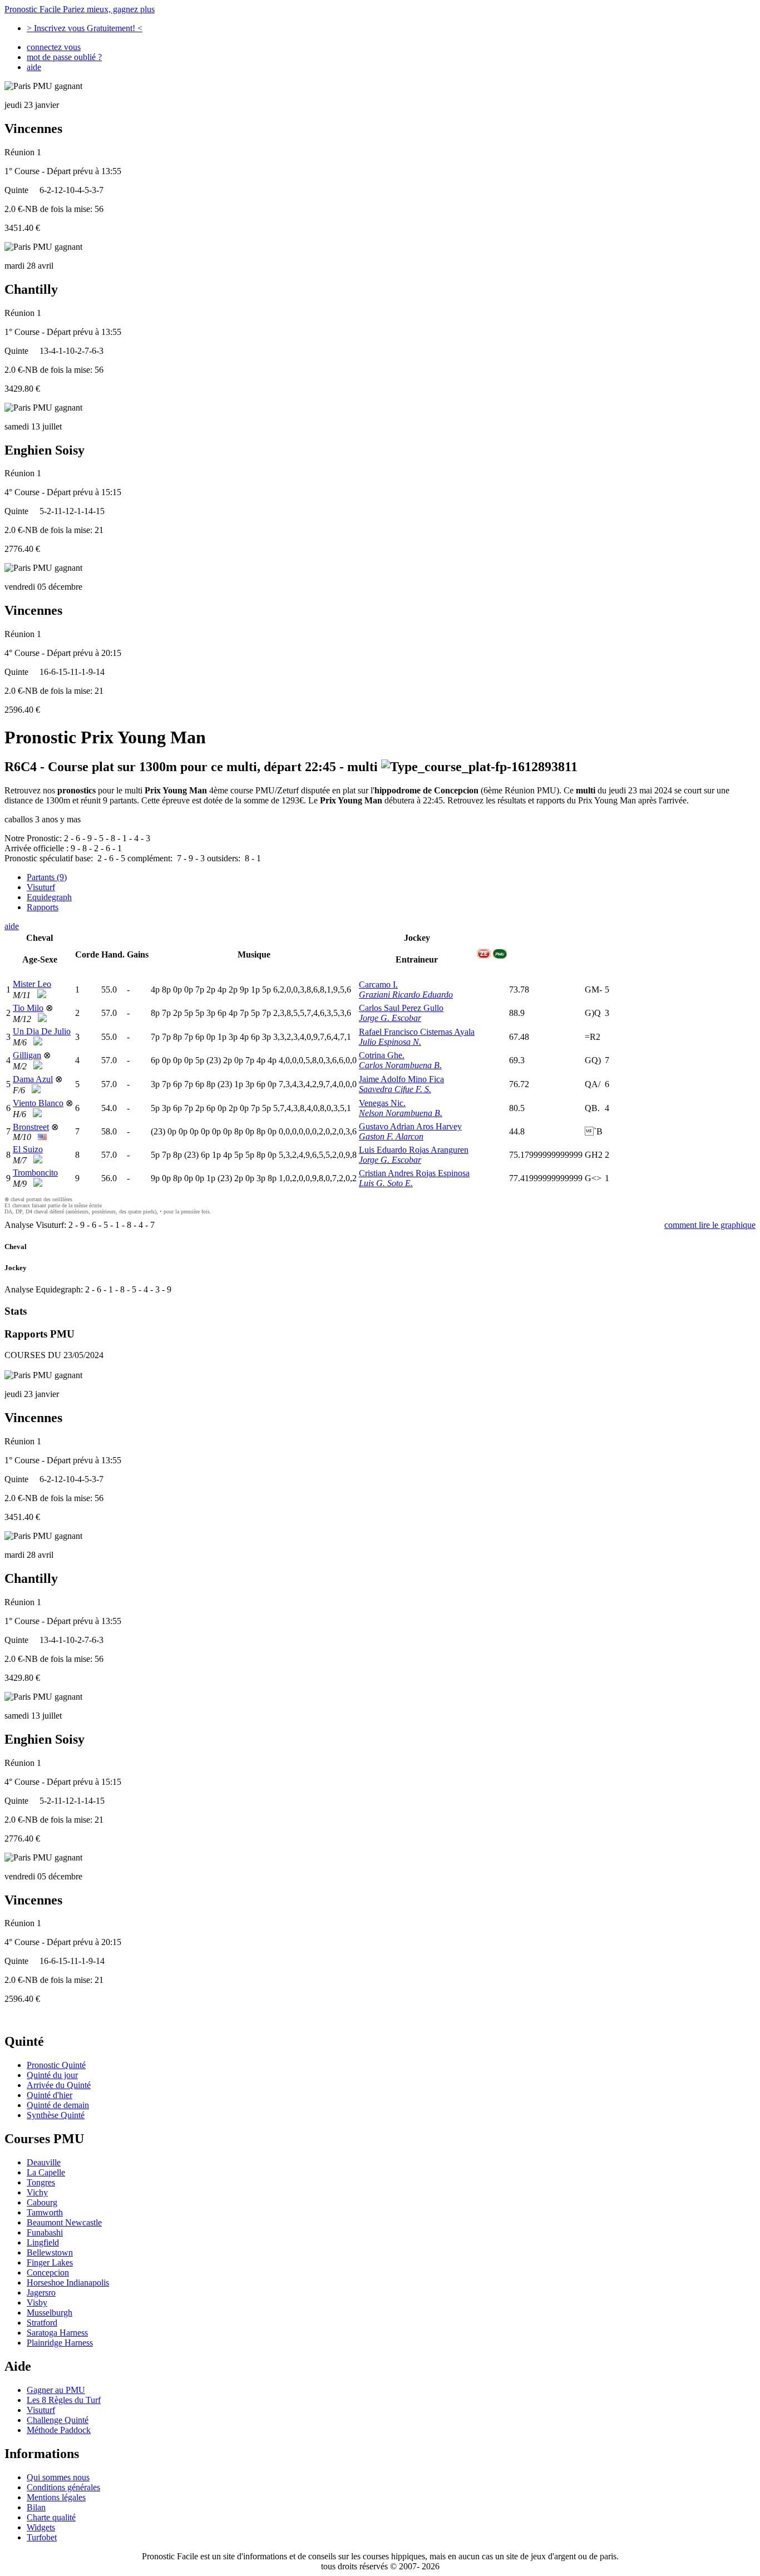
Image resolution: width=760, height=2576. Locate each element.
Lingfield (43, 2242)
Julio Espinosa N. (390, 1042)
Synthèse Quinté (56, 2115)
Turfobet (42, 2537)
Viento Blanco (38, 1103)
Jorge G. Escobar (390, 1018)
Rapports (43, 907)
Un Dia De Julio (42, 1031)
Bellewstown (50, 2252)
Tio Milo (28, 1008)
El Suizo (28, 1149)
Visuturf (41, 887)
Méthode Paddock (59, 2430)
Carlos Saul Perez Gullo (401, 1008)
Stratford (42, 2323)
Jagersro (41, 2293)
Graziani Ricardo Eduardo (406, 995)
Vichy (37, 2192)
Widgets (41, 2527)
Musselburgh (50, 2313)
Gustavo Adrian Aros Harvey (410, 1126)
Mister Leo (32, 984)
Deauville (44, 2162)
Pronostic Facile (80, 9)
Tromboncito (35, 1173)
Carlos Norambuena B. (400, 1065)
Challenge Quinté (58, 2420)
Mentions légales (56, 2497)
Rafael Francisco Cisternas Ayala (417, 1032)
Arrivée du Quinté (59, 2085)
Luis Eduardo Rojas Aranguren (414, 1150)
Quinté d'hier (50, 2095)
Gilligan (27, 1055)
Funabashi (45, 2232)
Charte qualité (51, 2517)
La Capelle (46, 2172)
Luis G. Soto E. (386, 1183)
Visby (37, 2303)
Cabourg (42, 2202)
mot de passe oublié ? (64, 57)
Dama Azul (33, 1079)
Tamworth (45, 2212)
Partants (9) (47, 877)
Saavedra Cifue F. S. (395, 1089)
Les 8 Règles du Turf (64, 2400)
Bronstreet (31, 1127)
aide (34, 67)
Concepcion (48, 2272)
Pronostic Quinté (56, 2065)
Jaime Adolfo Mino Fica (401, 1079)
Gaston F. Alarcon (391, 1136)
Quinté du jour (52, 2075)
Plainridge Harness (60, 2343)
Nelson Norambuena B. (401, 1113)
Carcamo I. (378, 984)
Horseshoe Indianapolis (68, 2283)
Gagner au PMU (56, 2390)
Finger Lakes (50, 2262)
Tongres (41, 2182)
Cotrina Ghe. (382, 1055)
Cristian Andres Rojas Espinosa (414, 1173)
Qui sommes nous (58, 2477)
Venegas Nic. (382, 1103)
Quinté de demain (58, 2105)
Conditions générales (63, 2487)
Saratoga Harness (57, 2333)
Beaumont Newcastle (64, 2222)
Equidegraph (49, 897)
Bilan (36, 2507)
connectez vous (54, 47)
